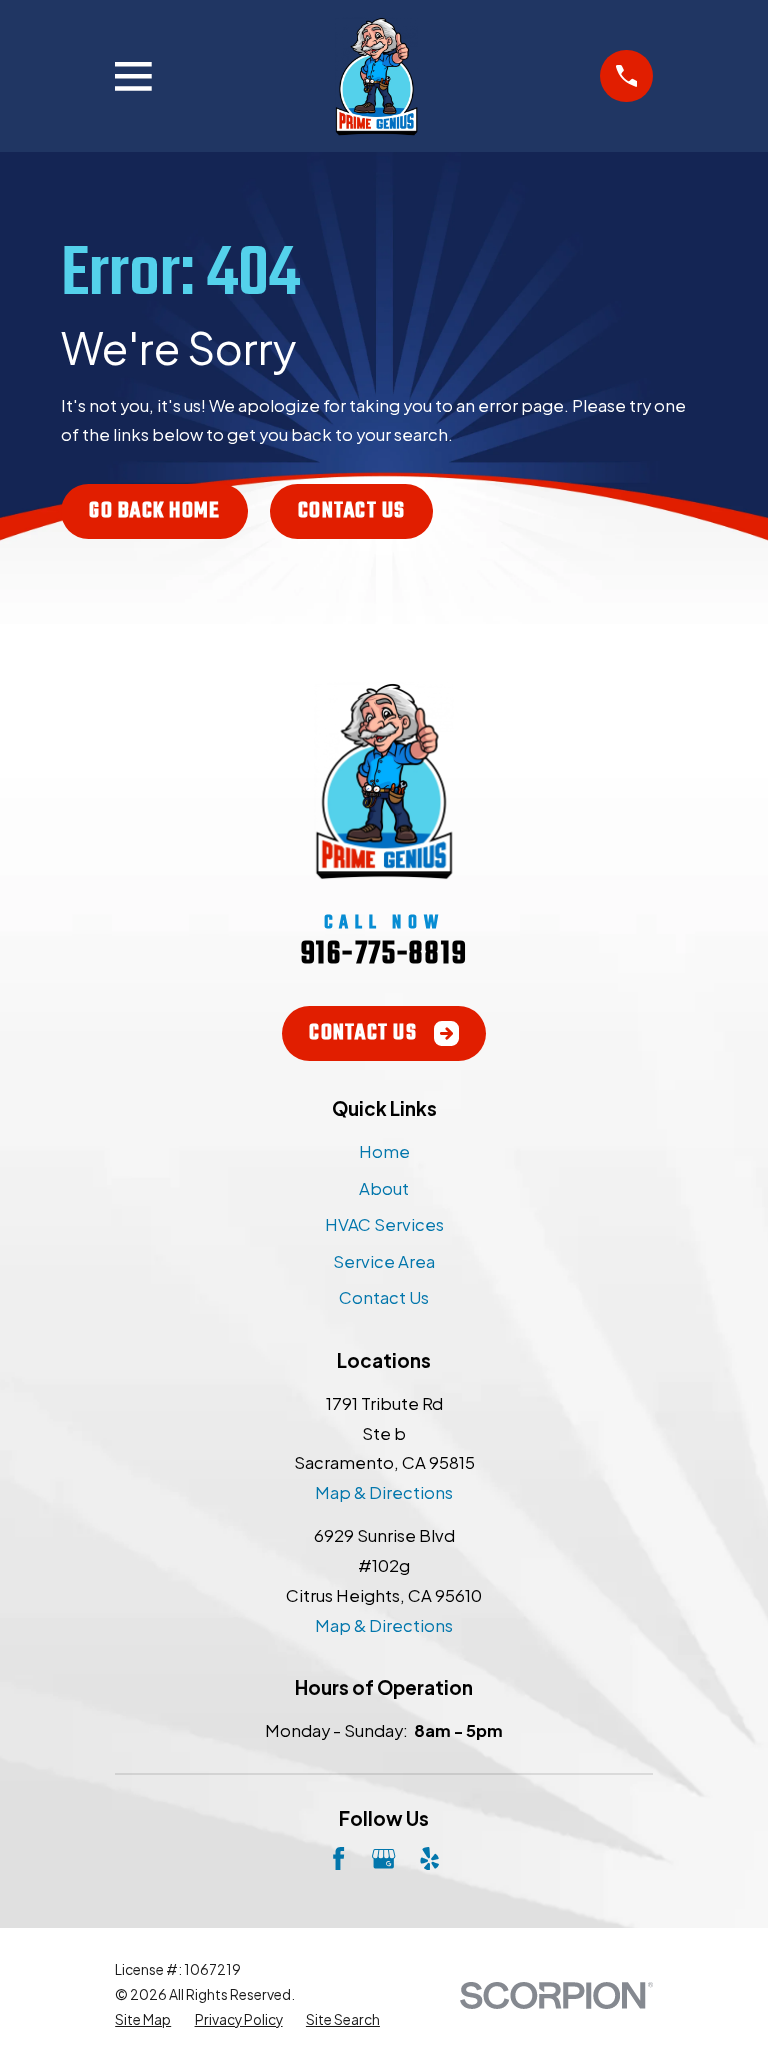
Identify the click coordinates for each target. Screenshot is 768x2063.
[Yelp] (429, 1858)
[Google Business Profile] (383, 1858)
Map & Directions (384, 1492)
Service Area (384, 1261)
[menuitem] (143, 2020)
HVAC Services (384, 1224)
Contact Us (352, 511)
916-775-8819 (384, 954)
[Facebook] (338, 1858)
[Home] (376, 76)
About (384, 1188)
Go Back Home (154, 511)
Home (384, 1151)
